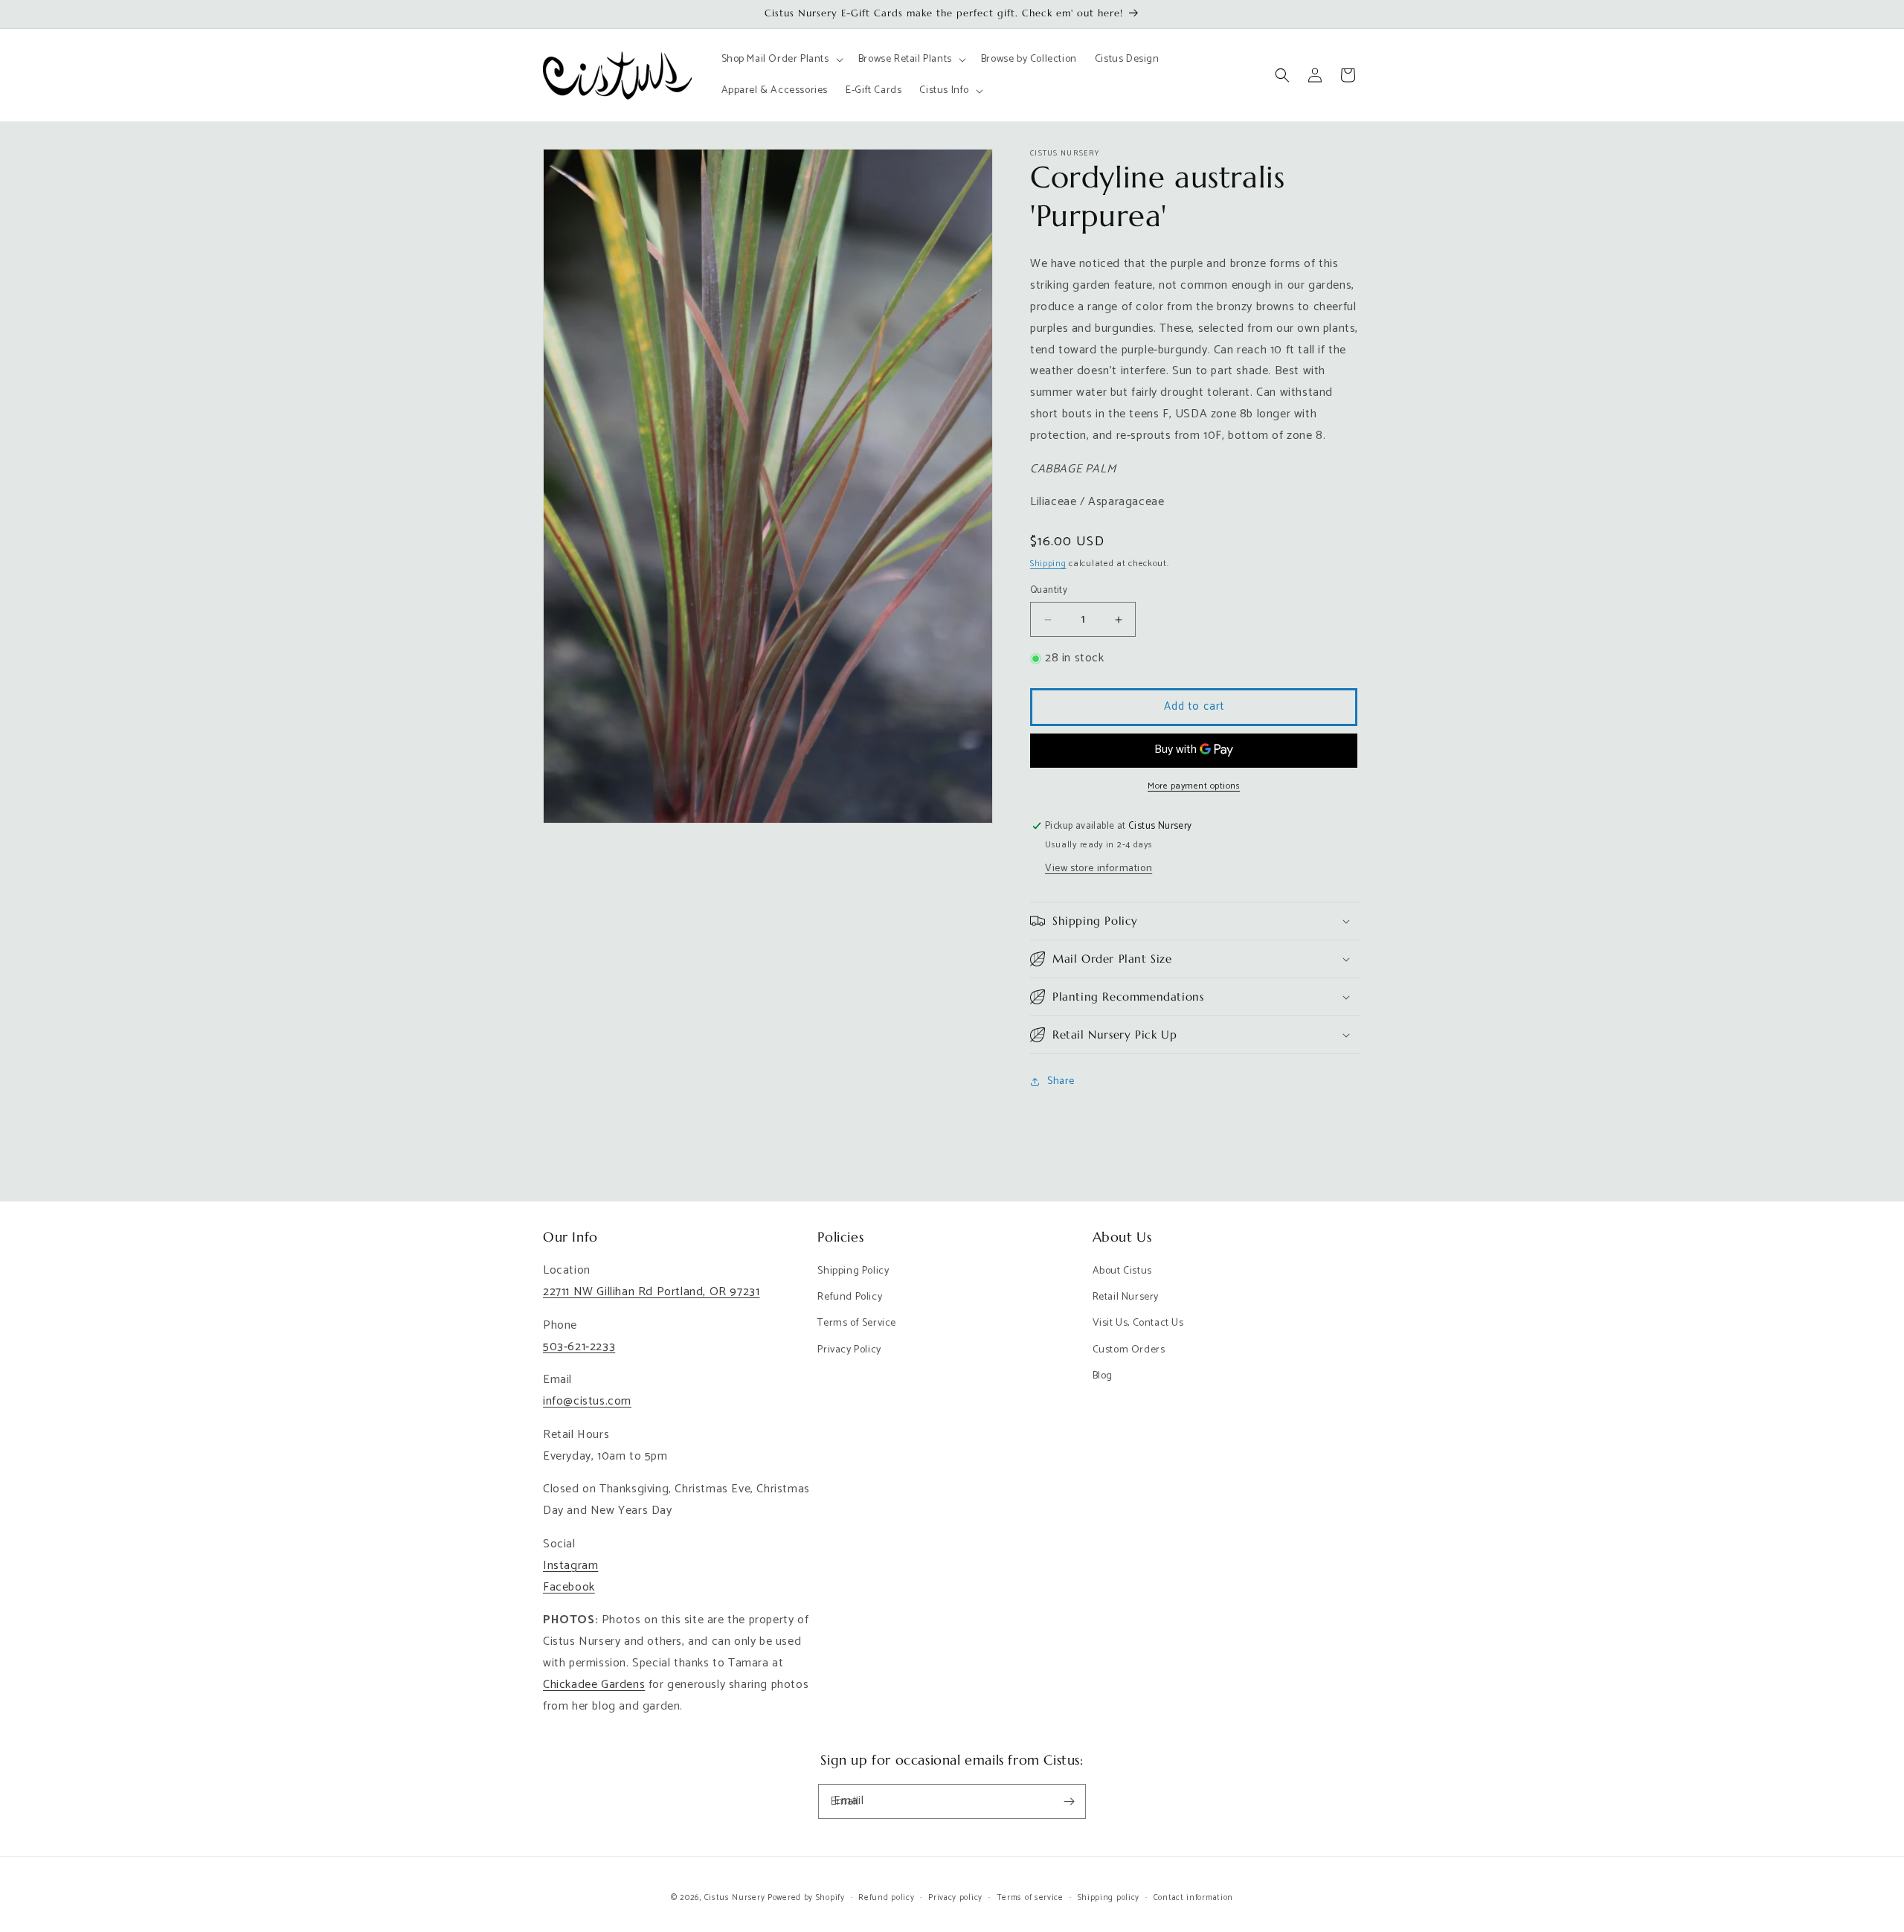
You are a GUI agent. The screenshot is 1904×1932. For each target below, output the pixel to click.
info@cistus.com (587, 1401)
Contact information (1193, 1898)
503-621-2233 (579, 1347)
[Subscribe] (1069, 1801)
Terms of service (1030, 1898)
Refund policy (886, 1898)
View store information (1099, 869)
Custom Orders (1129, 1350)
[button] (781, 60)
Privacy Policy (849, 1350)
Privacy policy (955, 1898)
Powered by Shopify (806, 1898)
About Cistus (1122, 1271)
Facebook (569, 1587)
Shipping (1048, 564)
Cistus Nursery (735, 1898)
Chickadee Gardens (594, 1685)
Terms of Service (857, 1323)
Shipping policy (1109, 1898)
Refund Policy (850, 1297)
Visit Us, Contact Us (1138, 1323)
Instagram (570, 1566)
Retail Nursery (1126, 1297)
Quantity (1049, 591)
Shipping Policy (853, 1271)
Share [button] (1061, 1081)
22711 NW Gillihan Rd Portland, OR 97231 (651, 1292)
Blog (1103, 1376)
